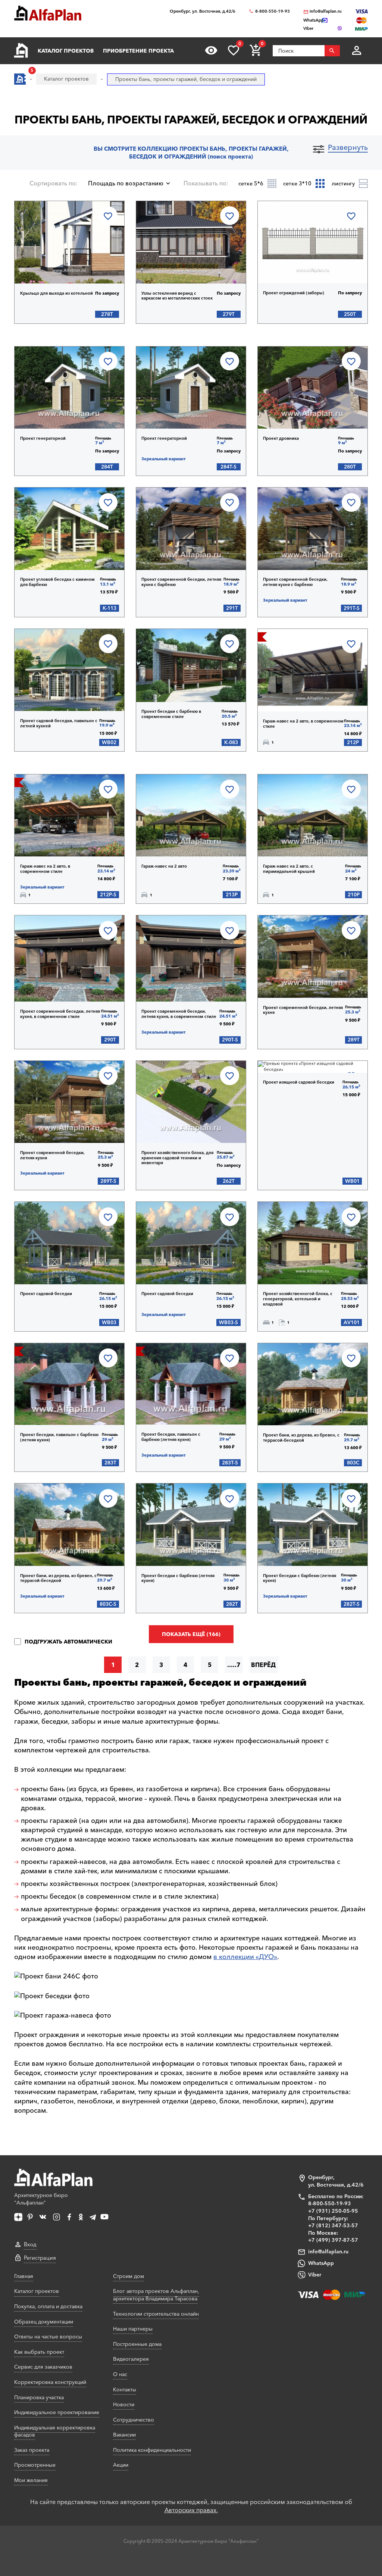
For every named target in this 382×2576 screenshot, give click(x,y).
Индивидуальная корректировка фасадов (55, 2431)
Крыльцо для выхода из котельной (57, 293)
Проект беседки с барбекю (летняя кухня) (178, 1578)
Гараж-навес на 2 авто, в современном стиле (303, 724)
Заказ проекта (32, 2450)
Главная (24, 2276)
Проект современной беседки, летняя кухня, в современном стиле (60, 1014)
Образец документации (44, 2322)
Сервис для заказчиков (43, 2367)
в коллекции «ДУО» (245, 1957)
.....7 (234, 1665)
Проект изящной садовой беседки (299, 1082)
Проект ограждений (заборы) (294, 293)
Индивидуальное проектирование (57, 2412)
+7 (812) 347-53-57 (333, 2225)
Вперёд (263, 1665)
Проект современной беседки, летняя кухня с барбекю (181, 582)
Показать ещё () (191, 1634)
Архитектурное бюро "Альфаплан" (41, 2199)
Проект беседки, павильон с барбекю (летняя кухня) (59, 1437)
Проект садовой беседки (46, 1294)
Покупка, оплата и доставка (48, 2306)
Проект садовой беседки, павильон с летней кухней (59, 723)
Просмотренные (35, 2465)
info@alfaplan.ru (326, 11)
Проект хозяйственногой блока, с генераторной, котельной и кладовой (298, 1299)
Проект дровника (281, 438)
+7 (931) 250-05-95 (333, 2211)
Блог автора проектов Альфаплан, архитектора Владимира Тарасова (156, 2295)
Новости (124, 2404)
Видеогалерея (131, 2359)
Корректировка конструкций (50, 2382)
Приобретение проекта (138, 51)
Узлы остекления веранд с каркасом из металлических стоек (177, 296)
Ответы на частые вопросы (48, 2337)
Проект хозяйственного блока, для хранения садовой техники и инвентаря (177, 1158)
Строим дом (129, 2276)
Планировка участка (39, 2397)
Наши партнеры (133, 2329)
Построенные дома (137, 2344)
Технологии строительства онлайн (156, 2314)
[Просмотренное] (211, 50)
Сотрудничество (134, 2420)
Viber (315, 2275)
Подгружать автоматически (68, 1642)
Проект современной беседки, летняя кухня (303, 1010)
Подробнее (53, 264)
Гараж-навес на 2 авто (164, 866)
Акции (121, 2465)
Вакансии (124, 2435)
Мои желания (31, 2480)
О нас (120, 2374)
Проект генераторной (43, 438)
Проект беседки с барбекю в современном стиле (171, 714)
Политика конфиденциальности (152, 2450)
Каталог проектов (66, 51)
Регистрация (40, 2258)
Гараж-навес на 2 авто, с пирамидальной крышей (289, 869)
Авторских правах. (191, 2510)
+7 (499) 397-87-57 (333, 2240)
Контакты (125, 2389)
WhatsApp (321, 2263)
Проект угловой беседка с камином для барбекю (57, 582)
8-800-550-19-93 (273, 11)
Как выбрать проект (39, 2352)
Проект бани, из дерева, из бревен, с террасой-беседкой (301, 1438)
